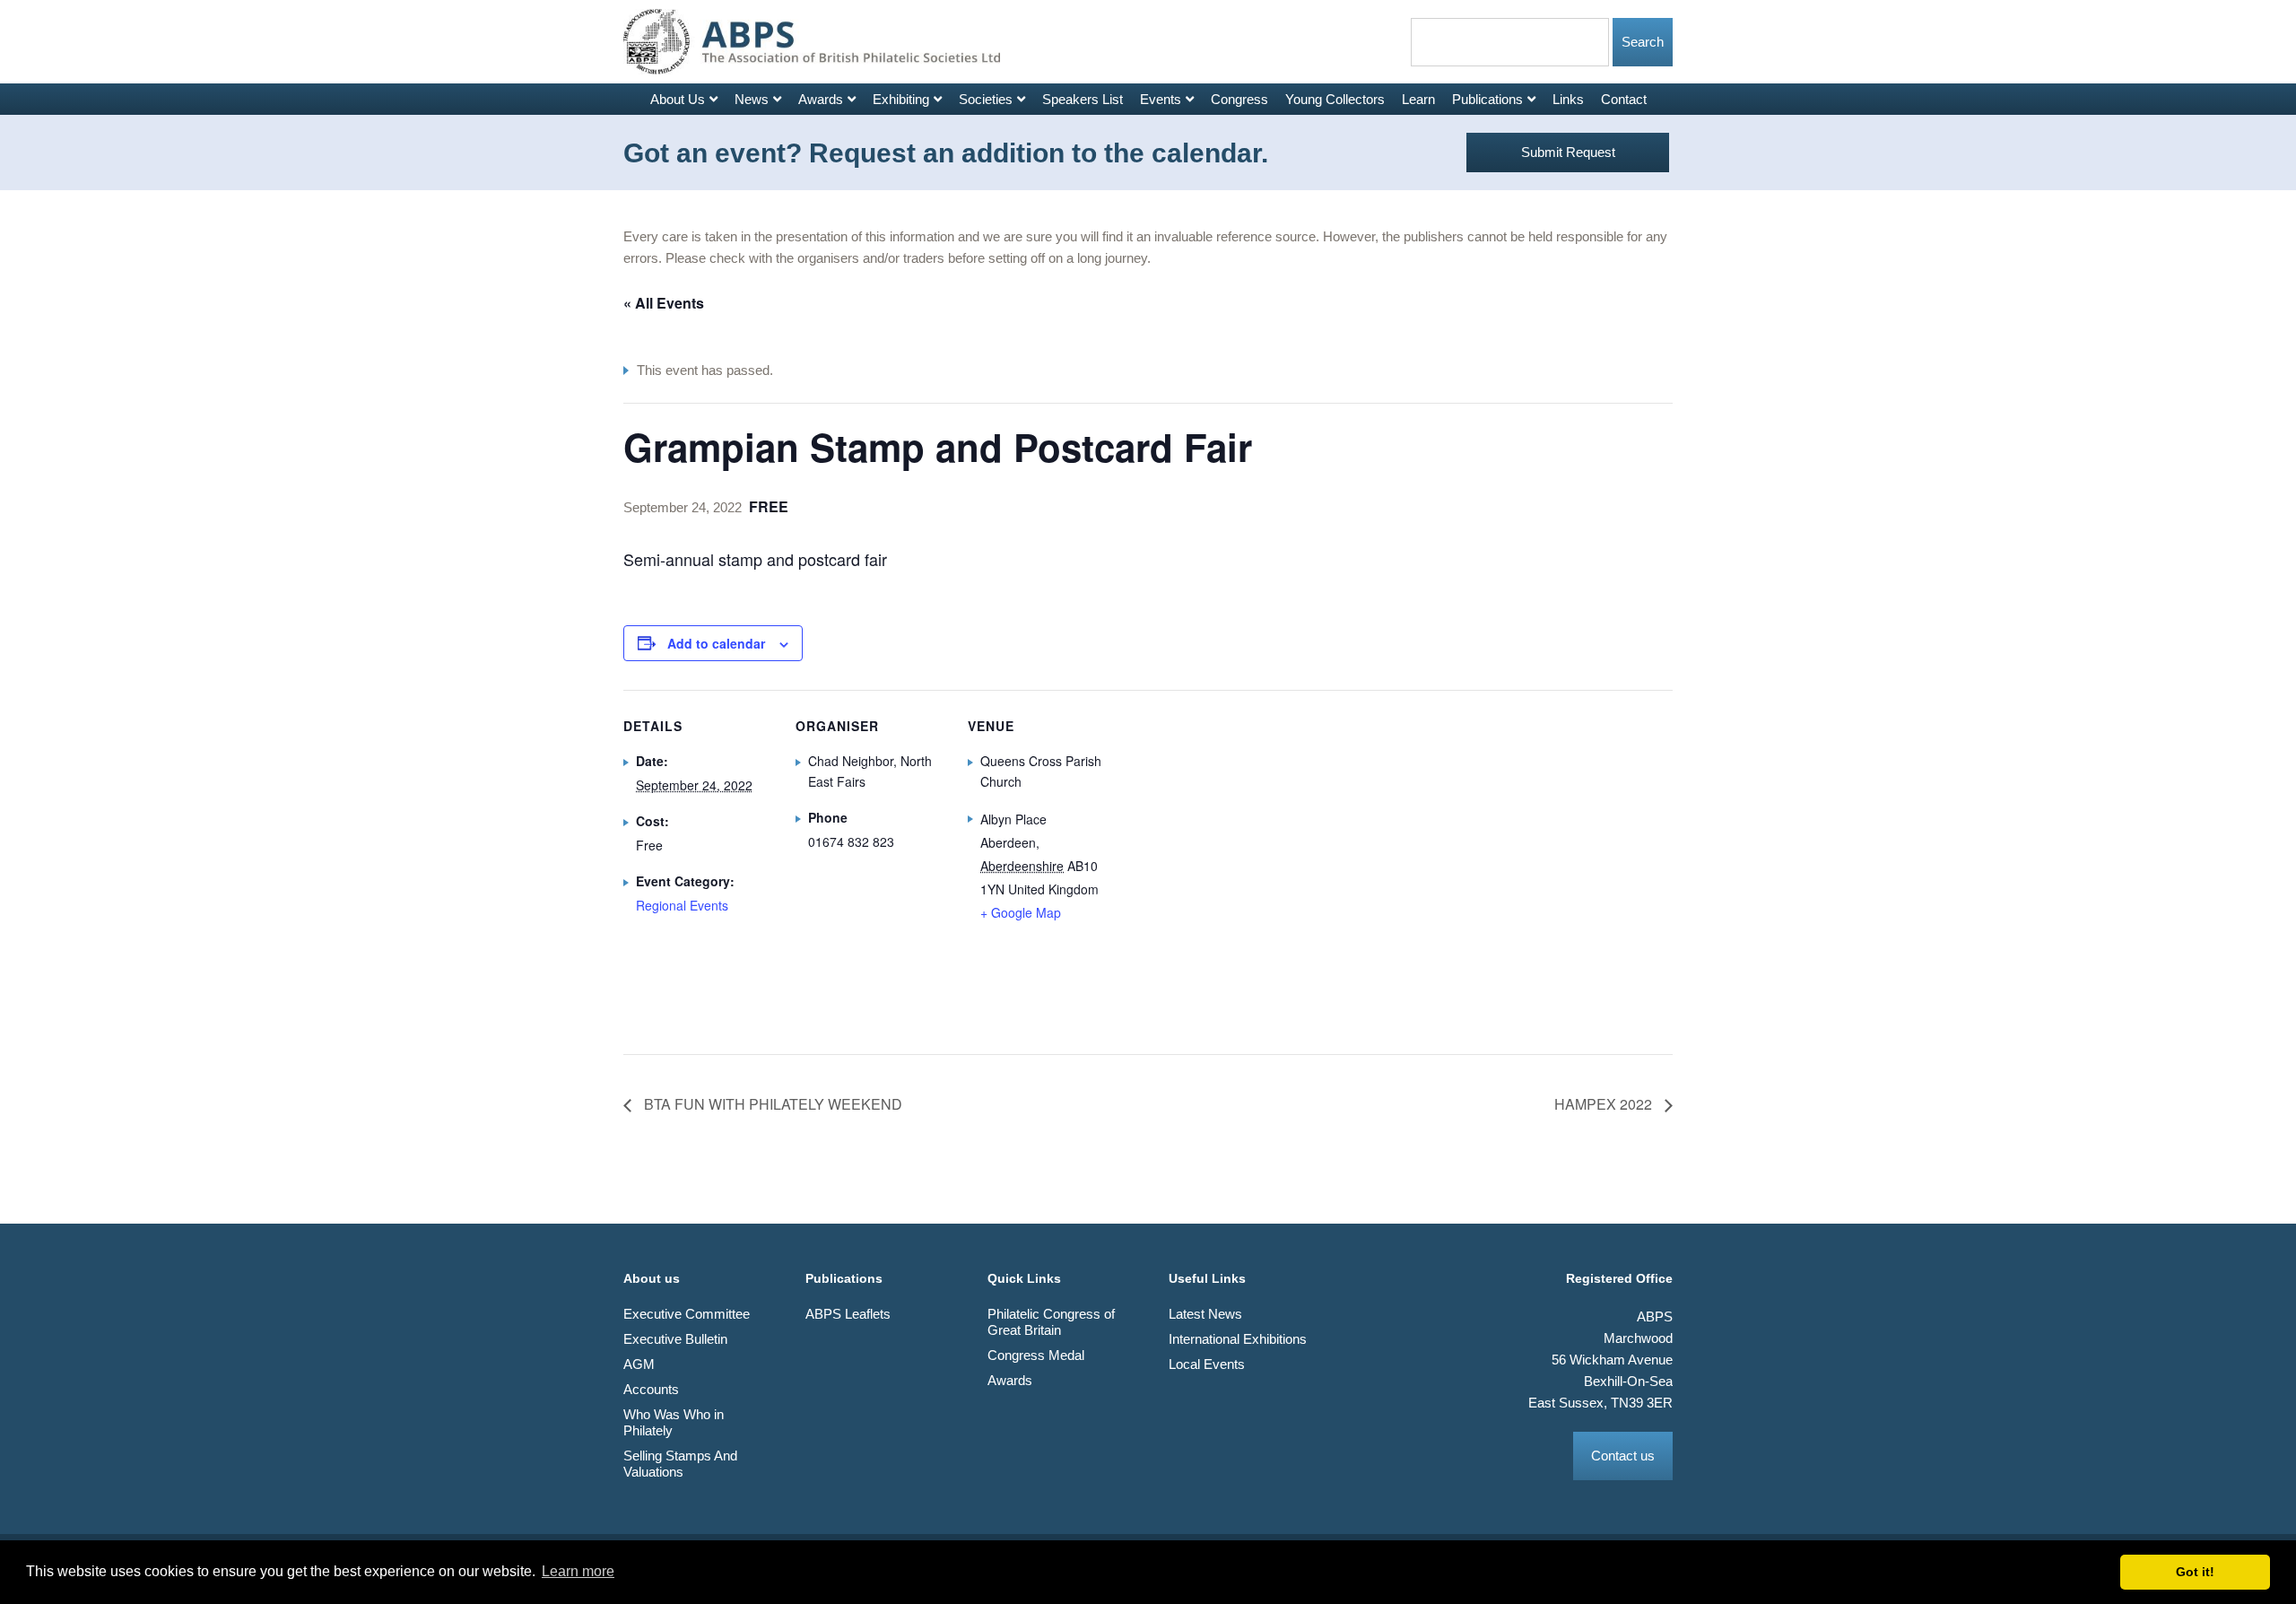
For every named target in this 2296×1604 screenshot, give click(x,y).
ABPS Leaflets (848, 1314)
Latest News (1205, 1314)
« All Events (664, 303)
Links (1568, 99)
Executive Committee (687, 1314)
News (752, 99)
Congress (1239, 99)
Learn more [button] (578, 1571)
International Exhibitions (1238, 1339)
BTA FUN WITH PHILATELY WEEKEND (771, 1104)
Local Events (1207, 1364)
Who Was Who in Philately (674, 1422)
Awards (821, 99)
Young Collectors (1335, 99)
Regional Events (682, 905)
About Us (678, 99)
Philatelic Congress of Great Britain (1051, 1322)
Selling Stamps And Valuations (680, 1464)
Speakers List (1083, 99)
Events (1161, 99)
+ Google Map (1021, 912)
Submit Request (1568, 152)
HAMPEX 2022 (1605, 1104)
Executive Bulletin (675, 1339)
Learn (1418, 99)
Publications (1487, 99)
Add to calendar (716, 643)
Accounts (651, 1389)
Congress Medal (1036, 1355)
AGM (639, 1364)
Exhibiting (901, 99)
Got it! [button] (2195, 1572)
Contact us (1623, 1456)
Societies (986, 99)
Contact (1624, 99)
